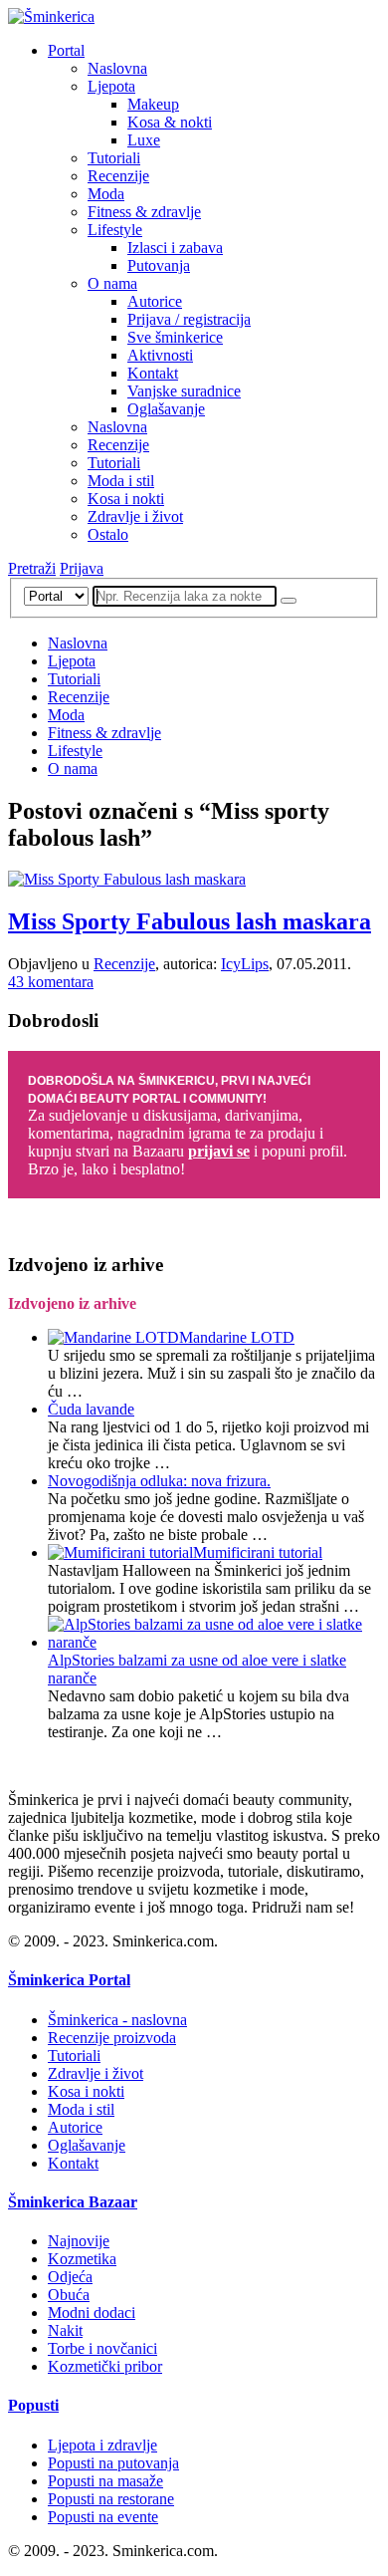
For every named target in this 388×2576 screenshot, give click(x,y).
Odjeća (70, 2277)
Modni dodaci (92, 2313)
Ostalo (108, 534)
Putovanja (159, 265)
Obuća (69, 2295)
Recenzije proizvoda (112, 2038)
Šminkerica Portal (69, 1980)
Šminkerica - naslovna (117, 2020)
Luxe (144, 140)
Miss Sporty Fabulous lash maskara (190, 921)
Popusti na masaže (105, 2481)
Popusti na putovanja (113, 2463)
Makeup (153, 104)
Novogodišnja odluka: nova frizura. (159, 1481)
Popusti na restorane (111, 2499)
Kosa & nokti (170, 122)
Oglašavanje (166, 409)
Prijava (82, 568)
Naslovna (117, 68)
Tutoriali (114, 158)
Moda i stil (121, 481)
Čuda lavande (91, 1409)
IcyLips (245, 964)
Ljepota (111, 86)
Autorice (155, 301)
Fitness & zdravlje (144, 212)
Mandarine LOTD (237, 1337)
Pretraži (32, 568)
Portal (66, 50)
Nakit (65, 2330)
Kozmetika (82, 2259)
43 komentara (51, 982)
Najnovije (79, 2241)
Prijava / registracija (189, 319)
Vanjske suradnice (184, 391)
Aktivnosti (160, 355)
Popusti (33, 2405)
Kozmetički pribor (105, 2366)
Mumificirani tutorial (258, 1552)
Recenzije (118, 176)
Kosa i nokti (126, 499)
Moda (106, 194)
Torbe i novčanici (102, 2348)
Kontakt (153, 373)
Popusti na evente (103, 2517)
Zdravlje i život (135, 516)
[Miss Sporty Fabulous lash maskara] (127, 879)
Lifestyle (115, 230)
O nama (112, 283)
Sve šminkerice (175, 337)
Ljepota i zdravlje (102, 2445)
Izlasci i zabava (175, 248)
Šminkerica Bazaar (73, 2202)
